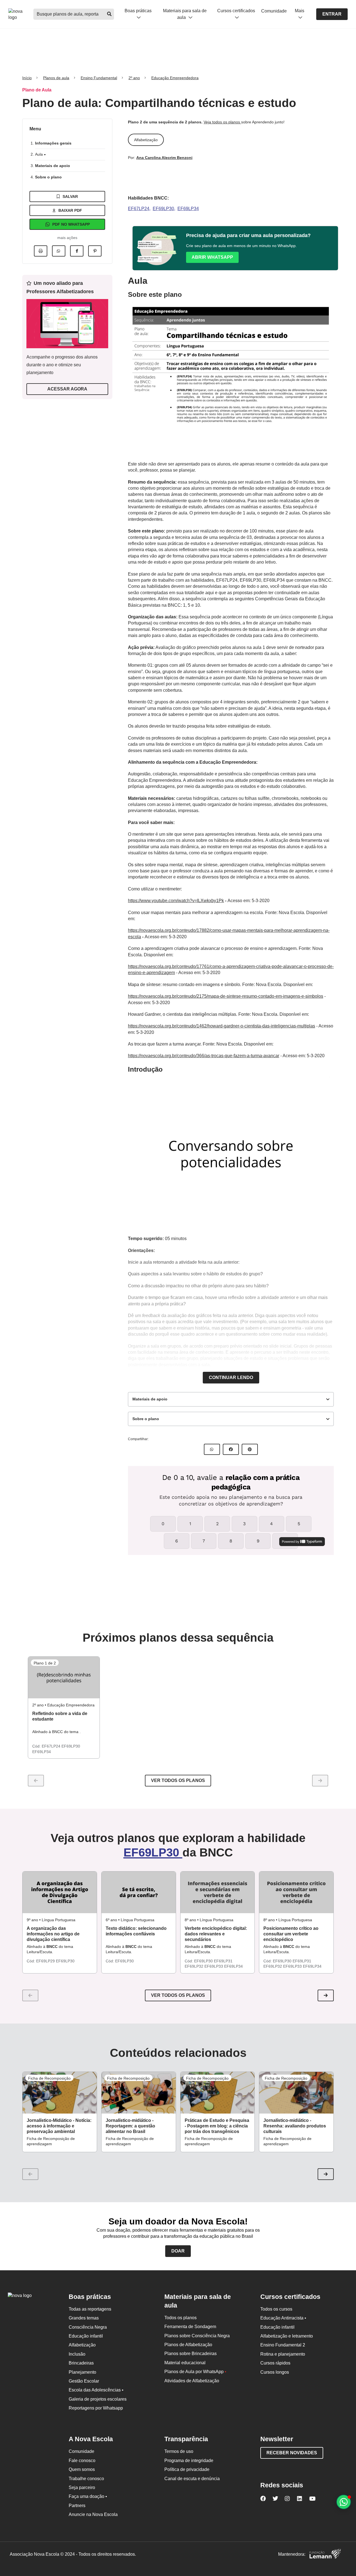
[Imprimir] (41, 251)
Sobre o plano (48, 177)
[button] (326, 1995)
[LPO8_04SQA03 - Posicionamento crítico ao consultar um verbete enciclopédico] (296, 1892)
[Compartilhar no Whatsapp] (59, 251)
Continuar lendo (231, 1377)
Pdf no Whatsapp (71, 224)
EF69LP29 (46, 1961)
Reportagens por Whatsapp (96, 2408)
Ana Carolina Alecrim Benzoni (164, 158)
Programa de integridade (189, 2461)
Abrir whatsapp (212, 257)
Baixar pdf (70, 210)
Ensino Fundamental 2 (283, 2345)
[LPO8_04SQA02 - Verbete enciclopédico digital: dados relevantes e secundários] (218, 1892)
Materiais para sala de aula (185, 14)
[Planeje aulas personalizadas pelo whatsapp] (344, 2502)
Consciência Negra (88, 2327)
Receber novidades (292, 2453)
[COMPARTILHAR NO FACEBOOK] (231, 1449)
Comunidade (274, 11)
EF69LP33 (214, 1966)
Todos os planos (181, 2318)
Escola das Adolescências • (96, 2390)
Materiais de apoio (53, 166)
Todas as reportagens (90, 2309)
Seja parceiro (82, 2487)
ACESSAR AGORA (67, 389)
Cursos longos (275, 2372)
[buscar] (109, 14)
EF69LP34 (188, 209)
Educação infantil (86, 2336)
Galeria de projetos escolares (98, 2399)
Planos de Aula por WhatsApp (195, 2372)
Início (27, 78)
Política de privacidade (187, 2469)
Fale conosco (82, 2461)
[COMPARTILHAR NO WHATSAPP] (212, 1449)
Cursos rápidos (275, 2363)
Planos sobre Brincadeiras (191, 2354)
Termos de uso (179, 2451)
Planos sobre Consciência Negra (197, 2336)
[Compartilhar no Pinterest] (95, 251)
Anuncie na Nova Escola (93, 2514)
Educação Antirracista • (283, 2318)
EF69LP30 (163, 209)
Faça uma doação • (88, 2496)
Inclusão (77, 2354)
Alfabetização (82, 2345)
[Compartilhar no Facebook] (77, 251)
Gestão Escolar (84, 2381)
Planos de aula (56, 78)
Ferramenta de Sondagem (190, 2327)
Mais (300, 11)
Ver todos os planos (178, 1780)
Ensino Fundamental (99, 78)
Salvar (70, 196)
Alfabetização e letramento (287, 2336)
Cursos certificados (236, 11)
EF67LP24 (139, 209)
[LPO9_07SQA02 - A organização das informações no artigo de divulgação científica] (60, 1892)
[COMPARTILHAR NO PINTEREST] (250, 1449)
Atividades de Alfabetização (192, 2381)
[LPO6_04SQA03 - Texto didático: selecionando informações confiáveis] (139, 1892)
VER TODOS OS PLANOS (178, 1995)
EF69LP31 (223, 1961)
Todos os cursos (276, 2309)
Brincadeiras (81, 2363)
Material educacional (185, 2363)
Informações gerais (53, 143)
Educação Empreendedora (175, 78)
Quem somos (82, 2469)
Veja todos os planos (222, 122)
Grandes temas (84, 2318)
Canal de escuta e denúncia (192, 2479)
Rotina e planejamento (283, 2354)
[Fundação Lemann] (325, 2554)
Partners (77, 2506)
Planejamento (82, 2372)
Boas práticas (138, 11)
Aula (39, 154)
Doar (178, 2251)
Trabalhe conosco (86, 2479)
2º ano (134, 78)
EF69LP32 (195, 1966)
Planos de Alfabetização (188, 2345)
